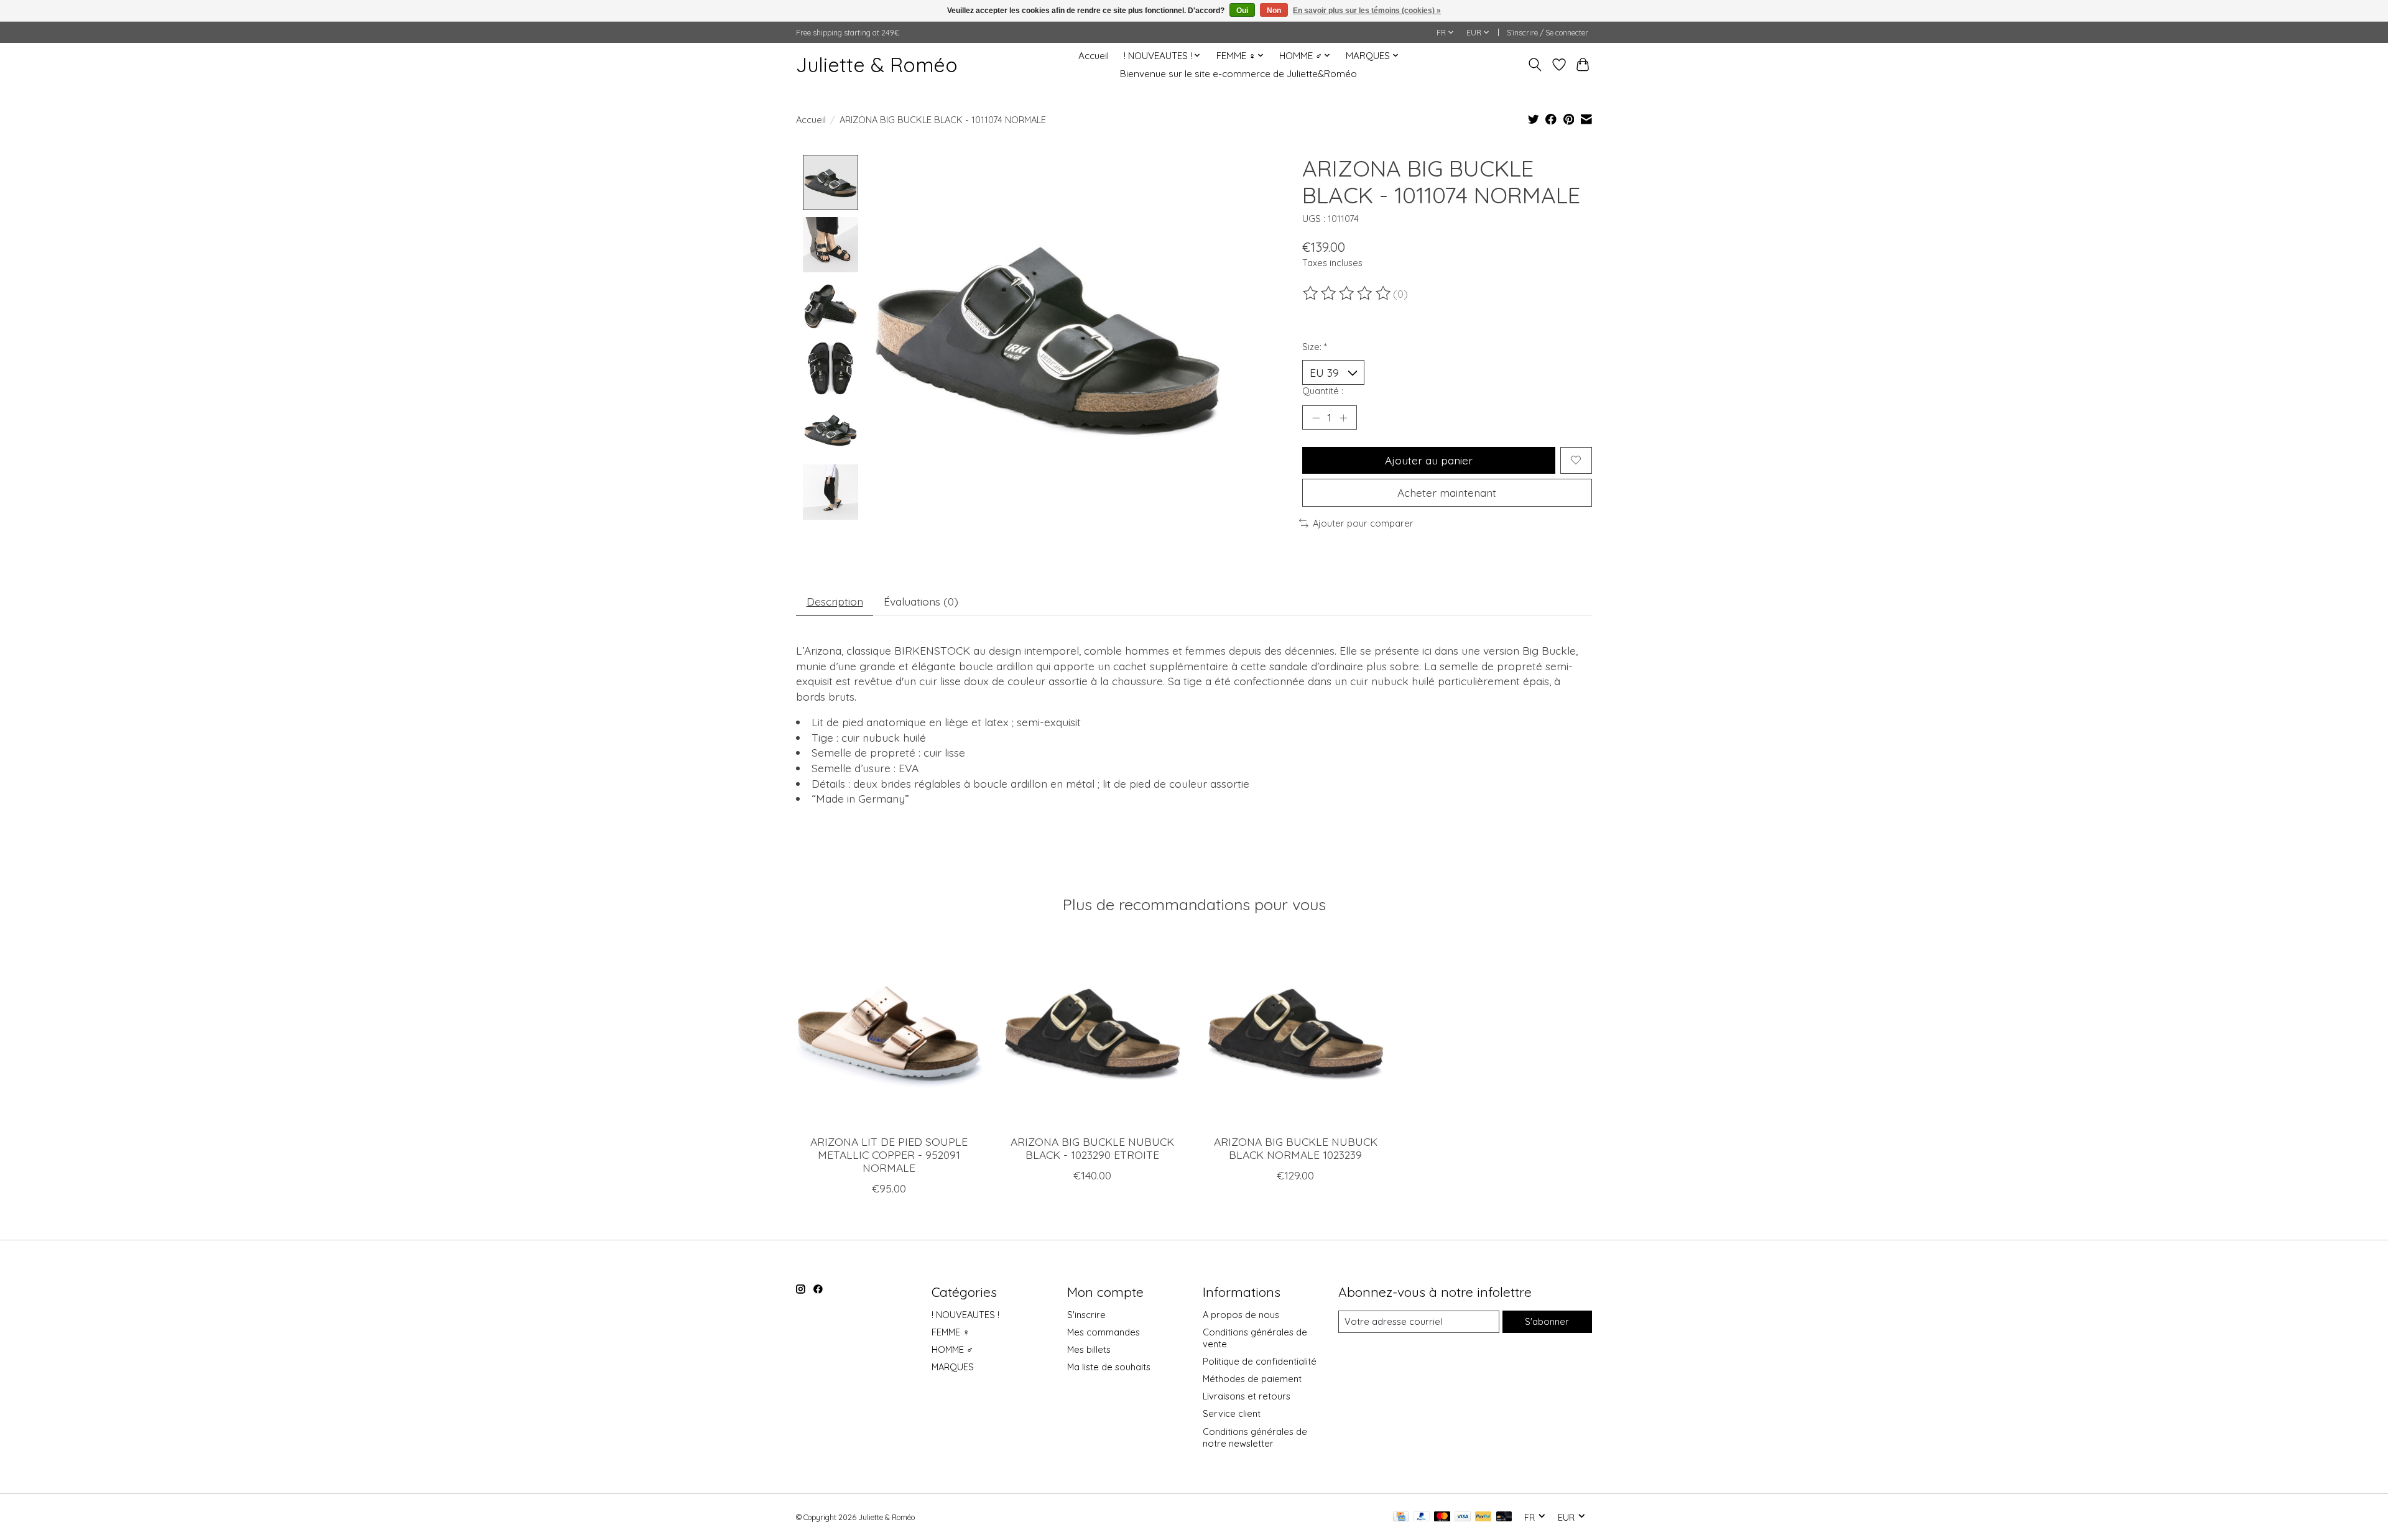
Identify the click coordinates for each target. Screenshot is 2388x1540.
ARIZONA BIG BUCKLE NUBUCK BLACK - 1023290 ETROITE (1092, 1148)
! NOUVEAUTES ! (965, 1315)
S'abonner (1547, 1321)
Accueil (1094, 56)
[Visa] (1463, 1517)
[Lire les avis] (1348, 293)
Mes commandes (1104, 1332)
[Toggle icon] (1535, 65)
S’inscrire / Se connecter (1548, 33)
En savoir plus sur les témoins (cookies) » (1367, 11)
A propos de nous (1241, 1315)
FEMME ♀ (951, 1332)
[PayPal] (1422, 1517)
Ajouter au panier (1429, 460)
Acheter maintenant (1447, 492)
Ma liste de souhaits (1109, 1367)
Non (1274, 11)
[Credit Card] (1401, 1517)
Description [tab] (835, 601)
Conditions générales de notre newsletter (1255, 1437)
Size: (1315, 347)
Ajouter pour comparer (1363, 523)
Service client (1232, 1413)
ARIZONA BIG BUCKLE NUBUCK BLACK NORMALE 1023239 (1296, 1148)
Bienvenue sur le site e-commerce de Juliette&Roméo (1238, 74)
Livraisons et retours (1247, 1396)
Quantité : (1323, 391)
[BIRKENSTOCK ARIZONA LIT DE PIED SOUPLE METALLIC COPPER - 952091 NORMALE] (889, 1032)
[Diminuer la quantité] (1316, 417)
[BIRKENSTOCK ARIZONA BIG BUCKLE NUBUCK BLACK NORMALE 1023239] (1296, 1032)
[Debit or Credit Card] (1504, 1517)
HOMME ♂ (952, 1349)
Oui (1242, 11)
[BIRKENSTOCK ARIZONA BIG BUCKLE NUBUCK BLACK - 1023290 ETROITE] (1092, 1032)
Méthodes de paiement (1252, 1379)
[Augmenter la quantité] (1343, 417)
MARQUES (953, 1367)
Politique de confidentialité (1260, 1361)
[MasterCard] (1442, 1517)
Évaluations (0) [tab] (921, 601)
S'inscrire (1086, 1315)
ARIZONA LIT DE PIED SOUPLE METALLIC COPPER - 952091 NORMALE (889, 1155)
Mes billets (1089, 1349)
